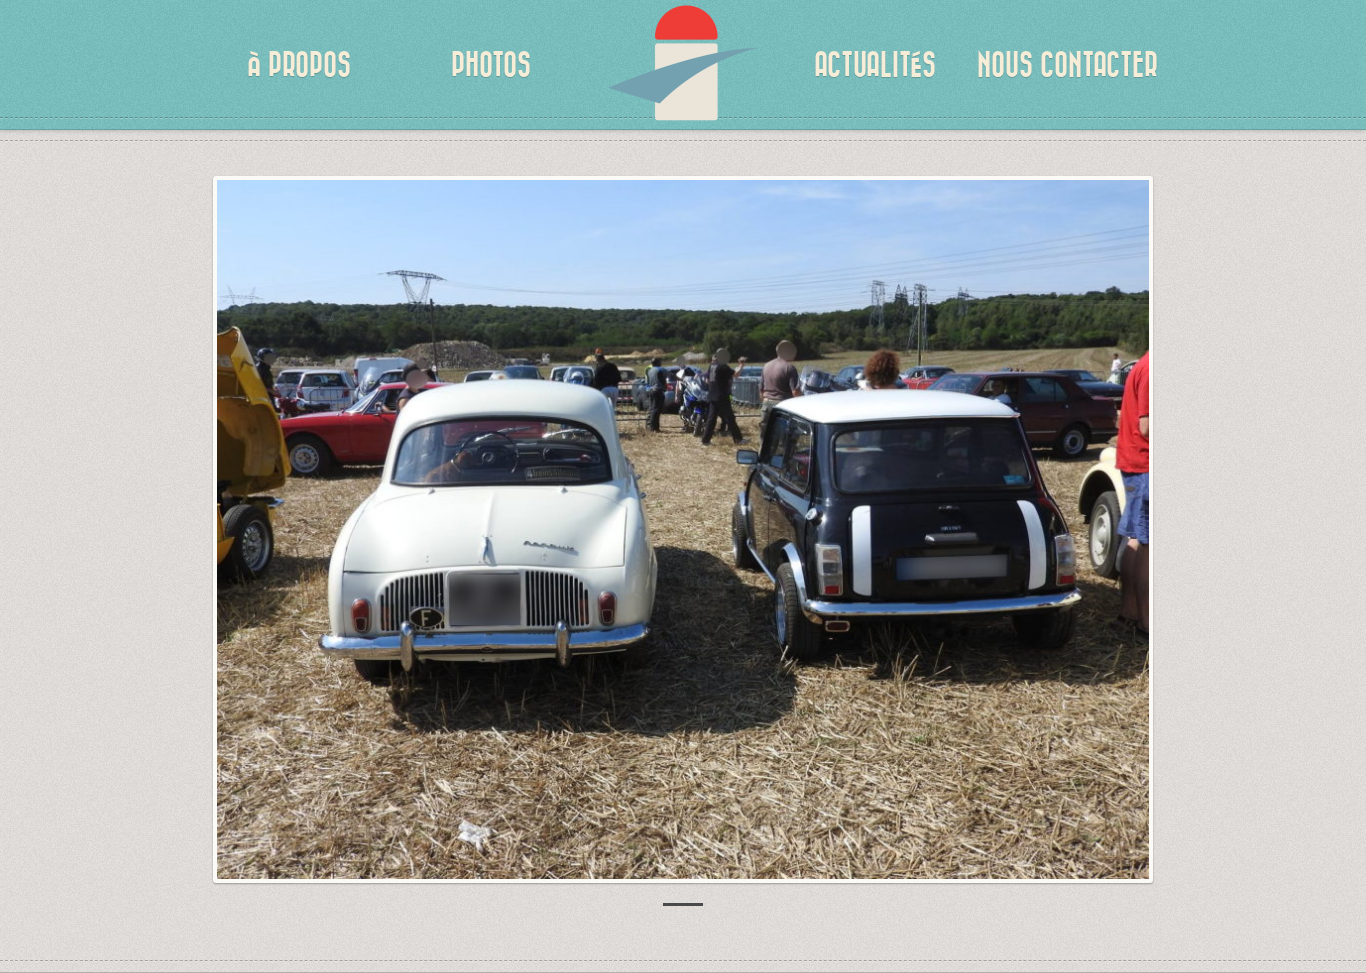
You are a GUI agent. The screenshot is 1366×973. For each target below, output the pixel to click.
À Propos (299, 65)
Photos (491, 65)
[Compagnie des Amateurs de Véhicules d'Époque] (683, 80)
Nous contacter (1067, 65)
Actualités (875, 65)
